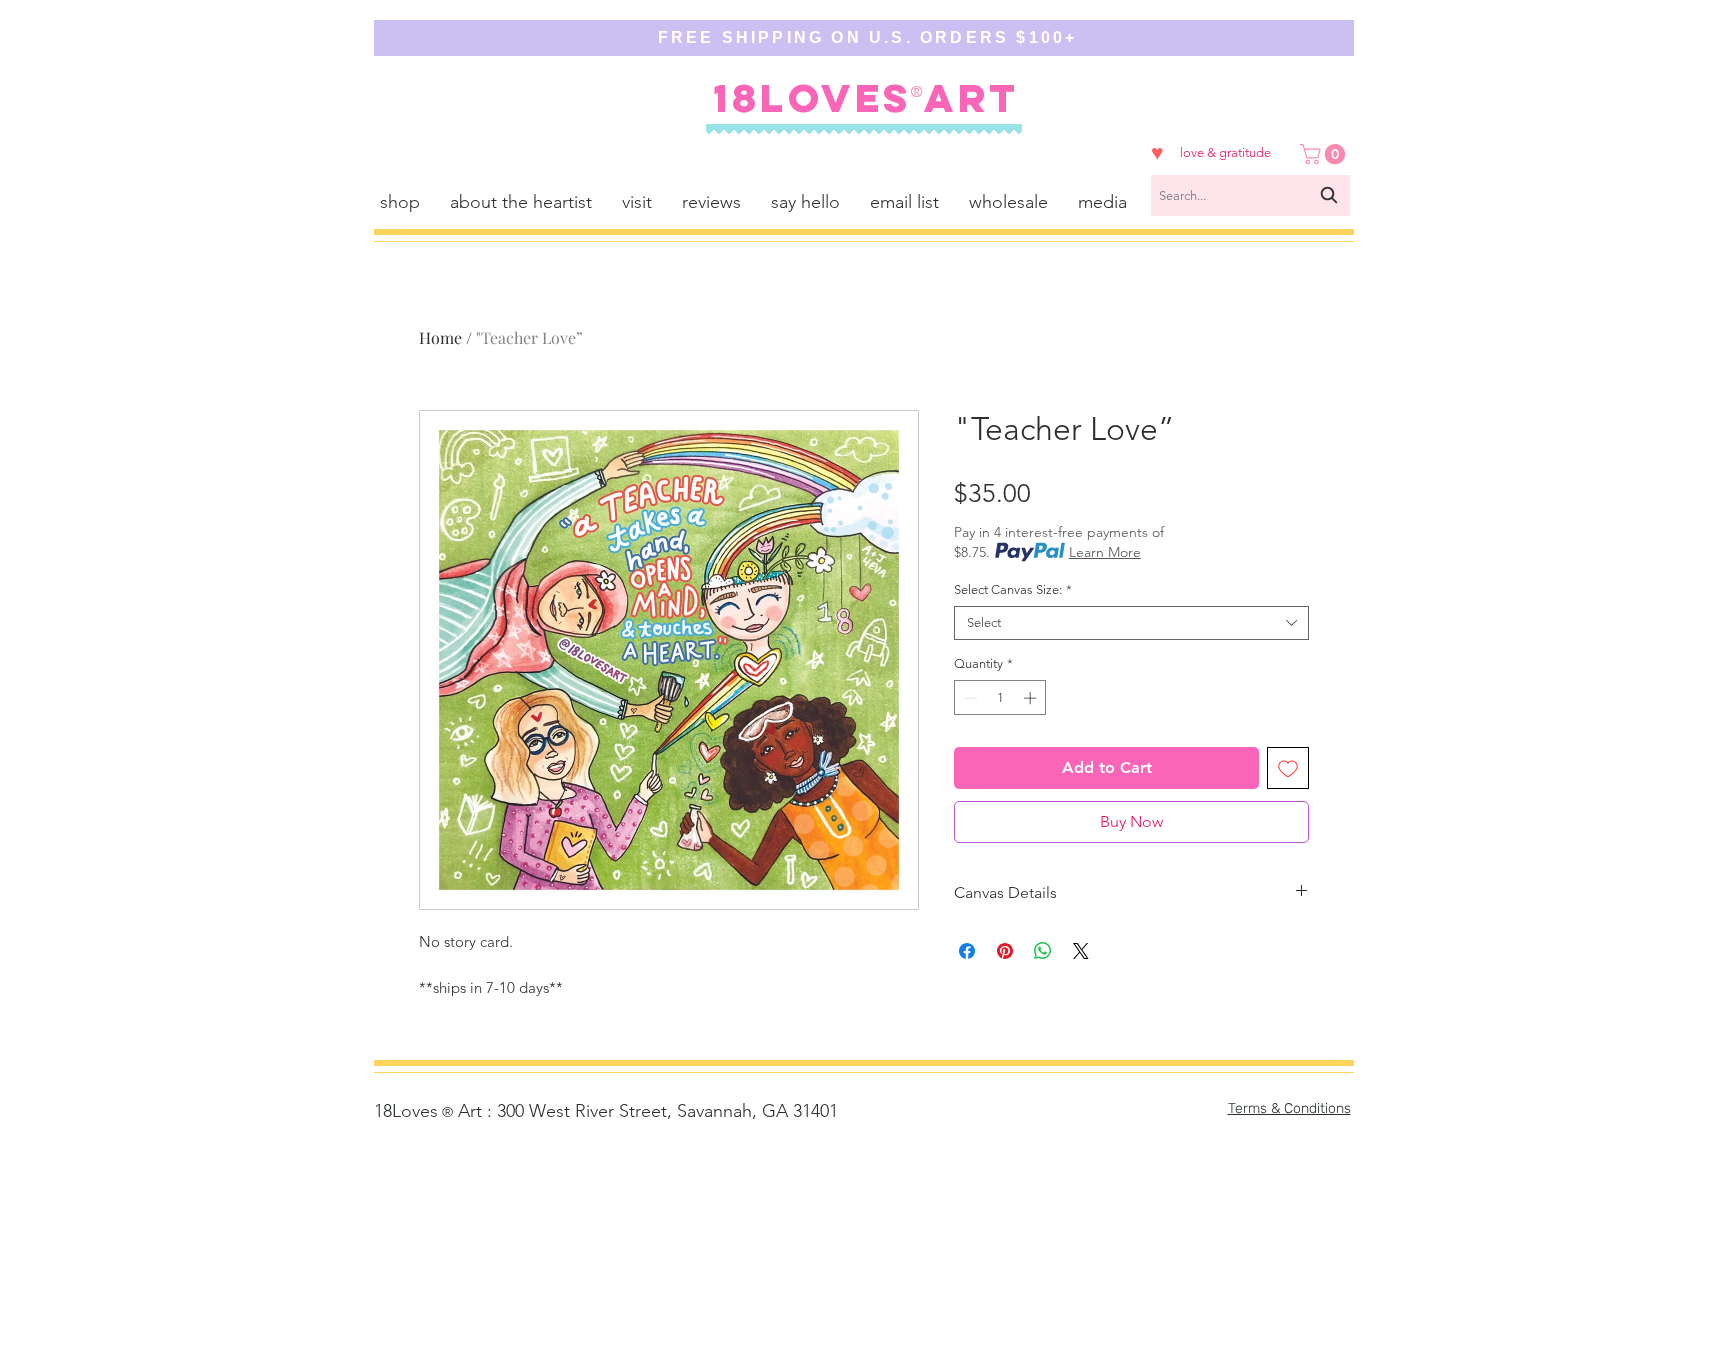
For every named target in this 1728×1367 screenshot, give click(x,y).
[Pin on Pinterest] (1005, 951)
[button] (1325, 154)
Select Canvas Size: (1013, 589)
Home (440, 337)
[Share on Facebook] (967, 951)
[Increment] (1032, 698)
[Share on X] (1081, 951)
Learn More (1105, 552)
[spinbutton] (1000, 698)
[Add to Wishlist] (1288, 768)
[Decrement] (969, 698)
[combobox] (1250, 195)
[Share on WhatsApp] (1043, 951)
